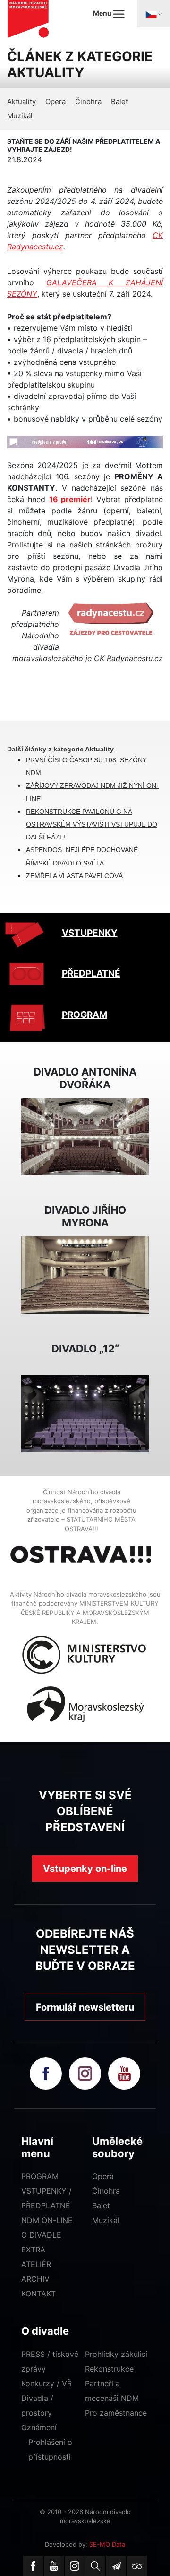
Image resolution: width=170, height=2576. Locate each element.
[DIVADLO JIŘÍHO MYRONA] (85, 1274)
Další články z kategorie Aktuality (60, 749)
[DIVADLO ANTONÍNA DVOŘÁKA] (85, 1136)
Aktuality (21, 101)
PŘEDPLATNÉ (91, 974)
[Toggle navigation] (153, 14)
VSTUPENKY (90, 933)
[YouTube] (54, 2566)
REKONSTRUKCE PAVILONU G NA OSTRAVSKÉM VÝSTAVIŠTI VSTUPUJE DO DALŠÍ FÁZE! (92, 824)
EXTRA (33, 2250)
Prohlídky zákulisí (116, 2354)
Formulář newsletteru (85, 2007)
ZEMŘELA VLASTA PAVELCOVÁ (74, 876)
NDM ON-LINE (47, 2220)
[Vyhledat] (95, 2566)
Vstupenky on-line (85, 1869)
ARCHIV (35, 2279)
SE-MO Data (107, 2544)
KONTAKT (38, 2294)
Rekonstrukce (109, 2369)
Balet (119, 101)
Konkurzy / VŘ (47, 2383)
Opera (55, 101)
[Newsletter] (116, 2566)
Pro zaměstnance (116, 2413)
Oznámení (39, 2427)
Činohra (88, 101)
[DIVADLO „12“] (85, 1412)
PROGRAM (85, 1015)
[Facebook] (33, 2566)
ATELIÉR (36, 2264)
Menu (103, 13)
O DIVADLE (41, 2235)
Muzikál (20, 116)
